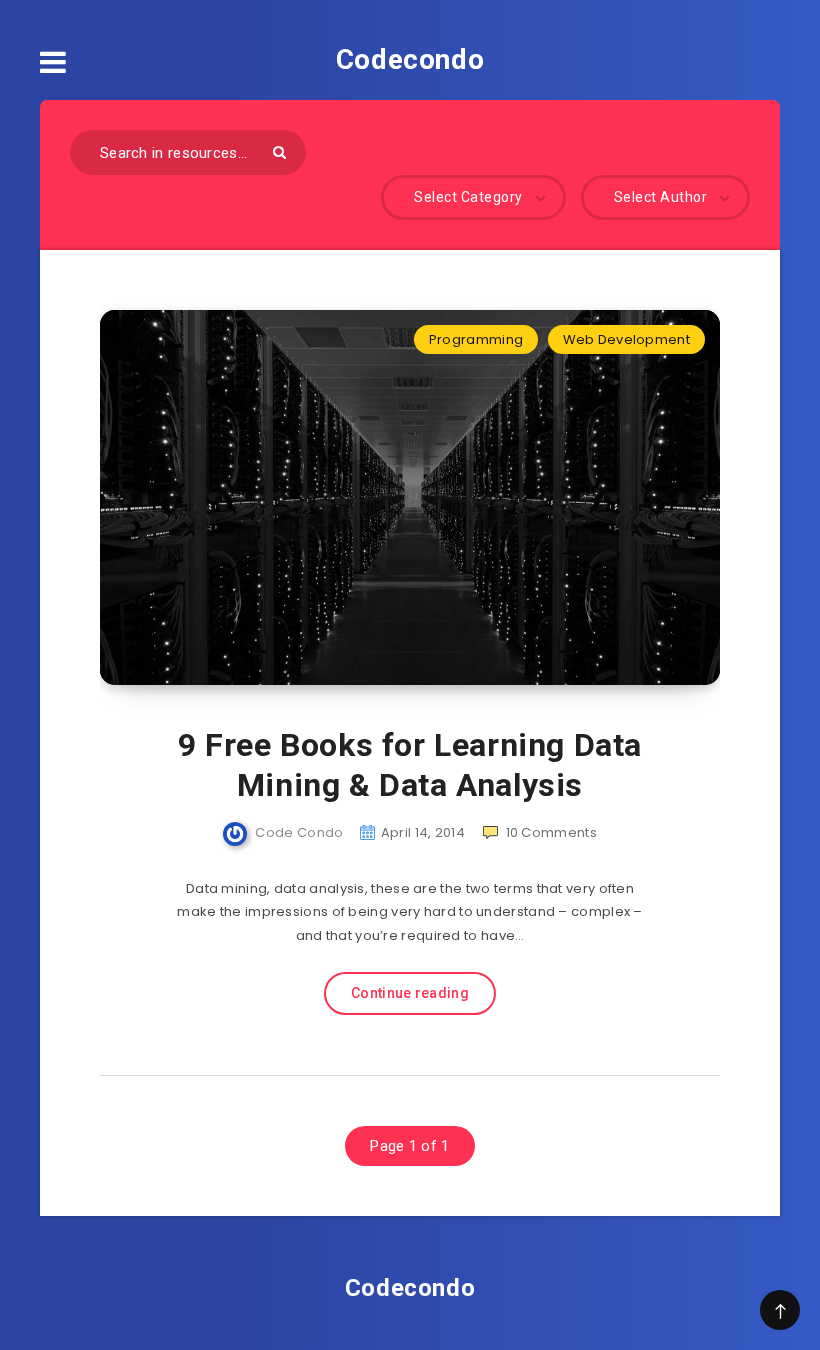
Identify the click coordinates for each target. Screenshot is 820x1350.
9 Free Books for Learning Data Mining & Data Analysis (410, 765)
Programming (476, 339)
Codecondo (410, 59)
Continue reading (410, 993)
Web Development (627, 339)
